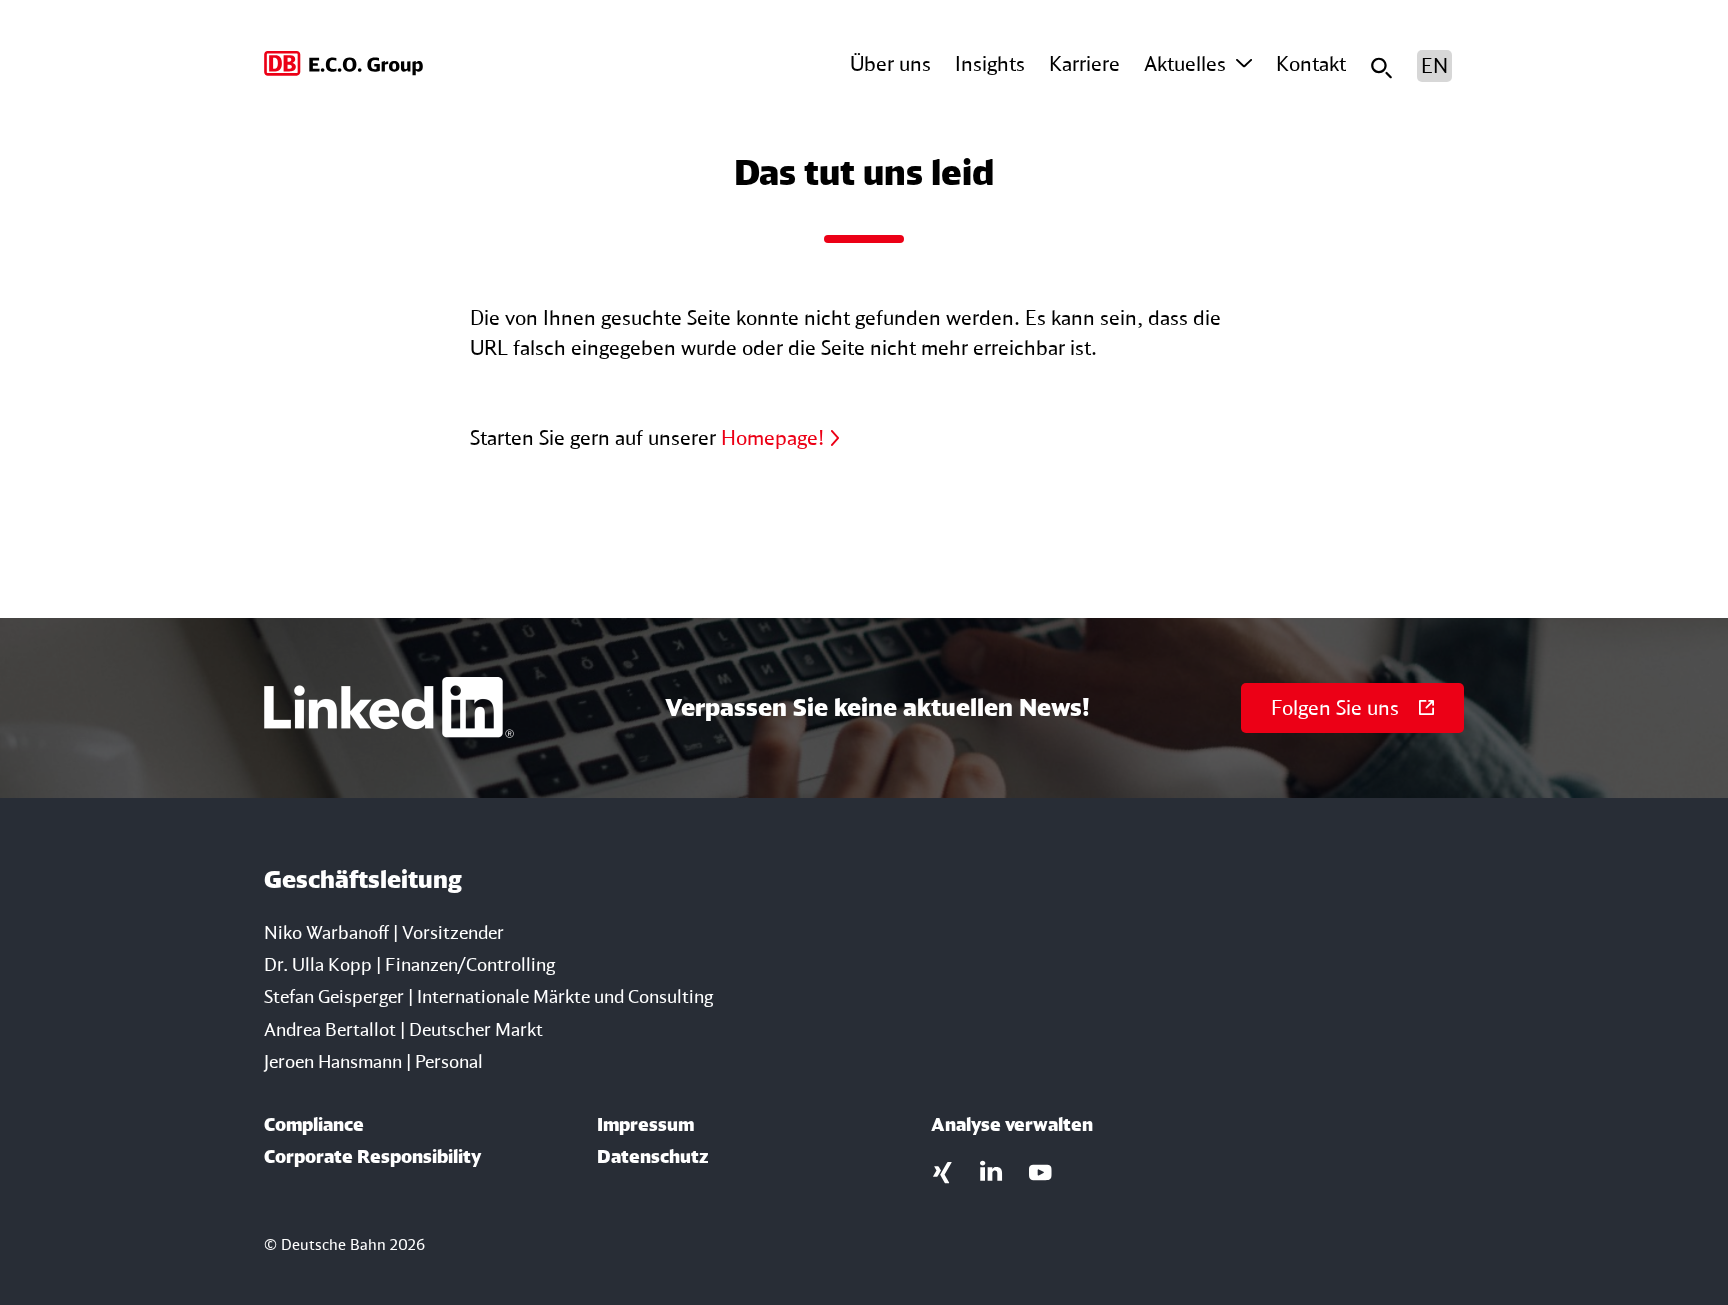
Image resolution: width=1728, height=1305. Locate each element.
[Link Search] (1381, 66)
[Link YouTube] (1040, 1170)
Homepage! (772, 437)
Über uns (890, 63)
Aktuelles (1185, 63)
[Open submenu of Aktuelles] (1244, 64)
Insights (990, 63)
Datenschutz (652, 1156)
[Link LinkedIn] (991, 1170)
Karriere (1084, 63)
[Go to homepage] (345, 66)
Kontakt (1311, 63)
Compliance (314, 1124)
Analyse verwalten (1012, 1124)
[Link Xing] (942, 1170)
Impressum (645, 1124)
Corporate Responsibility (372, 1156)
